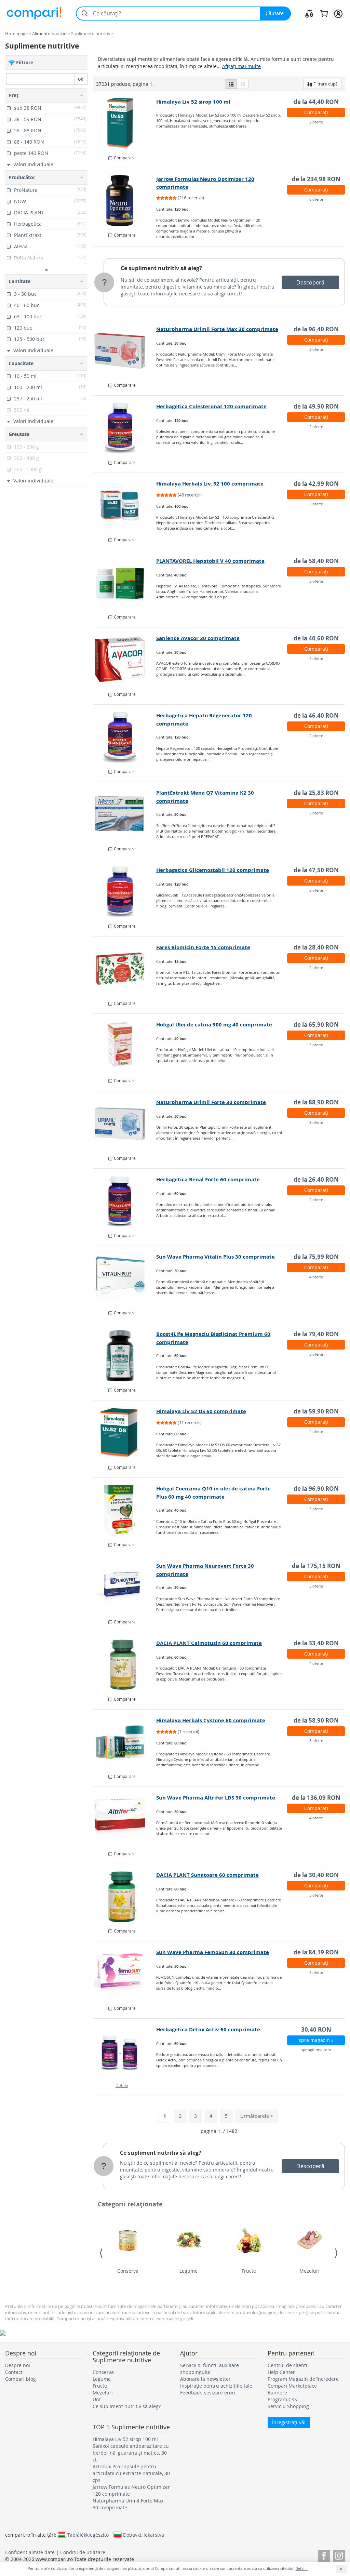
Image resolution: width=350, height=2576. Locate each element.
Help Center (281, 2372)
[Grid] (243, 84)
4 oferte (316, 1277)
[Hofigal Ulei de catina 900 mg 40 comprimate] (125, 1046)
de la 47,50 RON (316, 870)
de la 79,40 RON (316, 1334)
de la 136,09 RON (316, 1798)
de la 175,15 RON (316, 1566)
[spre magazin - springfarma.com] (125, 2051)
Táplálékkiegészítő (88, 2535)
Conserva (128, 2271)
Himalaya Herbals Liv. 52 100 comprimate (210, 484)
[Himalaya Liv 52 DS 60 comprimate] (125, 1433)
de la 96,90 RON (316, 1489)
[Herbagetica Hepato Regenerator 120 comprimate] (125, 737)
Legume (189, 2271)
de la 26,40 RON (316, 1179)
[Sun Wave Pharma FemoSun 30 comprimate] (125, 1974)
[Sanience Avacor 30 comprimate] (125, 660)
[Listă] (231, 84)
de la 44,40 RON (316, 102)
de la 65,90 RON (316, 1025)
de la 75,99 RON (316, 1257)
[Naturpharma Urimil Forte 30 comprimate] (125, 1124)
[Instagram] (339, 2555)
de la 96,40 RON (316, 329)
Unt (97, 2399)
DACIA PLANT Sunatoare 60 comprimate (207, 1875)
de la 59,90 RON (316, 1411)
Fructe (249, 2271)
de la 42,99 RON (316, 484)
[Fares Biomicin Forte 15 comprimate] (125, 969)
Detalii (122, 2085)
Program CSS (282, 2399)
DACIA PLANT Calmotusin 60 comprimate (209, 1643)
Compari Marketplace (292, 2386)
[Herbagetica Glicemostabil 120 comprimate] (125, 892)
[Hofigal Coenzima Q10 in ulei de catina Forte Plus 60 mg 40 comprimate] (125, 1510)
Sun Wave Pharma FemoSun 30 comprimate (213, 1952)
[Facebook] (324, 2555)
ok (80, 79)
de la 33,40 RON (316, 1643)
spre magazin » (316, 2040)
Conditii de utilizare (83, 2552)
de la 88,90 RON (316, 1102)
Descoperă (310, 282)
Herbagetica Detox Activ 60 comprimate (208, 2029)
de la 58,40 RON (316, 561)
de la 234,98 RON (316, 179)
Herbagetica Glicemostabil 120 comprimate (213, 870)
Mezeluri (309, 2271)
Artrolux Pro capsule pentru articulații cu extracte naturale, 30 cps (131, 2473)
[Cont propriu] (338, 13)
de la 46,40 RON (316, 715)
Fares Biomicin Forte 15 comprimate (203, 947)
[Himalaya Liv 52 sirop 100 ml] (125, 123)
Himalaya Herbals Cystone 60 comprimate (211, 1720)
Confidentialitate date (30, 2552)
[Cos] (324, 13)
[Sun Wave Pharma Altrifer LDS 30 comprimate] (125, 1819)
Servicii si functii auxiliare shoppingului (210, 2369)
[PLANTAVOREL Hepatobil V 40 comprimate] (125, 583)
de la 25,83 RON (316, 793)
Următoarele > (257, 2116)
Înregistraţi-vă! (289, 2422)
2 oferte (316, 122)
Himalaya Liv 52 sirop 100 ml (193, 102)
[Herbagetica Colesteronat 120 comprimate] (125, 428)
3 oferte (316, 349)
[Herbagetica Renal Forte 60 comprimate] (125, 1201)
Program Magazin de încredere (303, 2379)
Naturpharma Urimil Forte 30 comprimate (211, 1102)
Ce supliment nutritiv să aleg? (161, 268)
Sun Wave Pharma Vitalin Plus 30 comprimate (216, 1257)
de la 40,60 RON (316, 638)
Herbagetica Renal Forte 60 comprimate (208, 1179)
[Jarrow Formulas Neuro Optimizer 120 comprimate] (125, 201)
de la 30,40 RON (316, 1875)
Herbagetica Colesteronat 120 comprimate (211, 406)
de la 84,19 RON (316, 1952)
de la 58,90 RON (316, 1720)
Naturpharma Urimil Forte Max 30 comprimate (217, 329)
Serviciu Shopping (288, 2406)
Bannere (277, 2393)
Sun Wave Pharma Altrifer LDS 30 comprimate (216, 1798)
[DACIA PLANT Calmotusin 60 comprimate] (125, 1665)
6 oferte (316, 199)
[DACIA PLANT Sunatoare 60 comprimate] (125, 1897)
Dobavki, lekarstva (144, 2535)
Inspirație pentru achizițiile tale (216, 2386)
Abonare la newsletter (205, 2379)
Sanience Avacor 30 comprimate (198, 638)
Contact (14, 2372)
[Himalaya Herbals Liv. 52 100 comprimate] (125, 505)
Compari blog (21, 2379)
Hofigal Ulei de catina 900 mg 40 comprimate (214, 1025)
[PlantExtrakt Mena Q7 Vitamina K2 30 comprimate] (125, 814)
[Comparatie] (309, 13)
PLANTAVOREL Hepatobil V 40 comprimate (210, 561)
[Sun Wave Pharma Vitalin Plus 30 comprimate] (125, 1278)
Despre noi (18, 2365)
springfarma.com (316, 2050)
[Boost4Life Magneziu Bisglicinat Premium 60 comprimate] (125, 1356)
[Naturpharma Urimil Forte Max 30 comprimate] (125, 351)
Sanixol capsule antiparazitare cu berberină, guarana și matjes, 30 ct (131, 2453)
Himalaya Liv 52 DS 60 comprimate (201, 1411)
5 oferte (316, 504)
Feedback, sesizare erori (208, 2393)
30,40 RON (316, 2029)
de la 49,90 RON (316, 406)
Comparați (316, 112)
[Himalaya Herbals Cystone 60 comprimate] (125, 1742)
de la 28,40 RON (316, 947)
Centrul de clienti (287, 2365)
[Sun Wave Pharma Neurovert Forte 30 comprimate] (125, 1588)
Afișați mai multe (241, 66)
